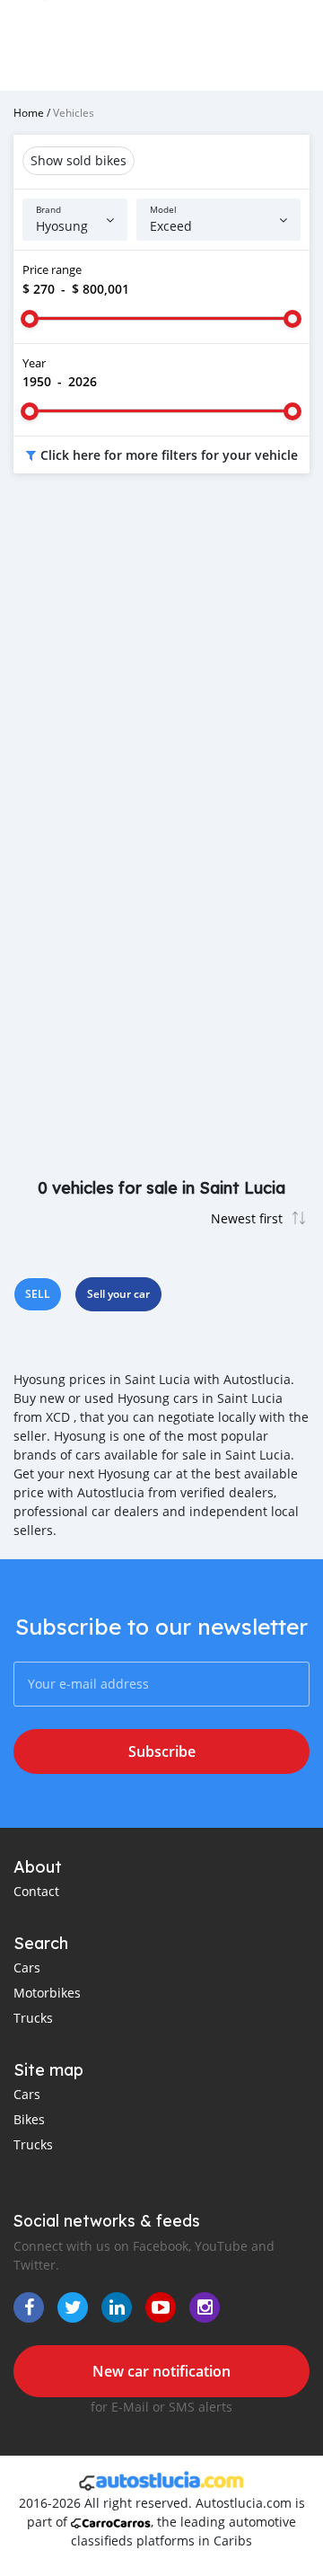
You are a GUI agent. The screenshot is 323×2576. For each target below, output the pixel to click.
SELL (38, 1294)
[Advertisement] (161, 666)
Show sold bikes (79, 160)
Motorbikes (47, 1993)
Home (29, 112)
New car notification (161, 2371)
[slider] (30, 319)
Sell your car (118, 1294)
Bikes (29, 2119)
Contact (36, 1891)
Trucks (33, 2018)
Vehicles (74, 112)
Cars (27, 1967)
